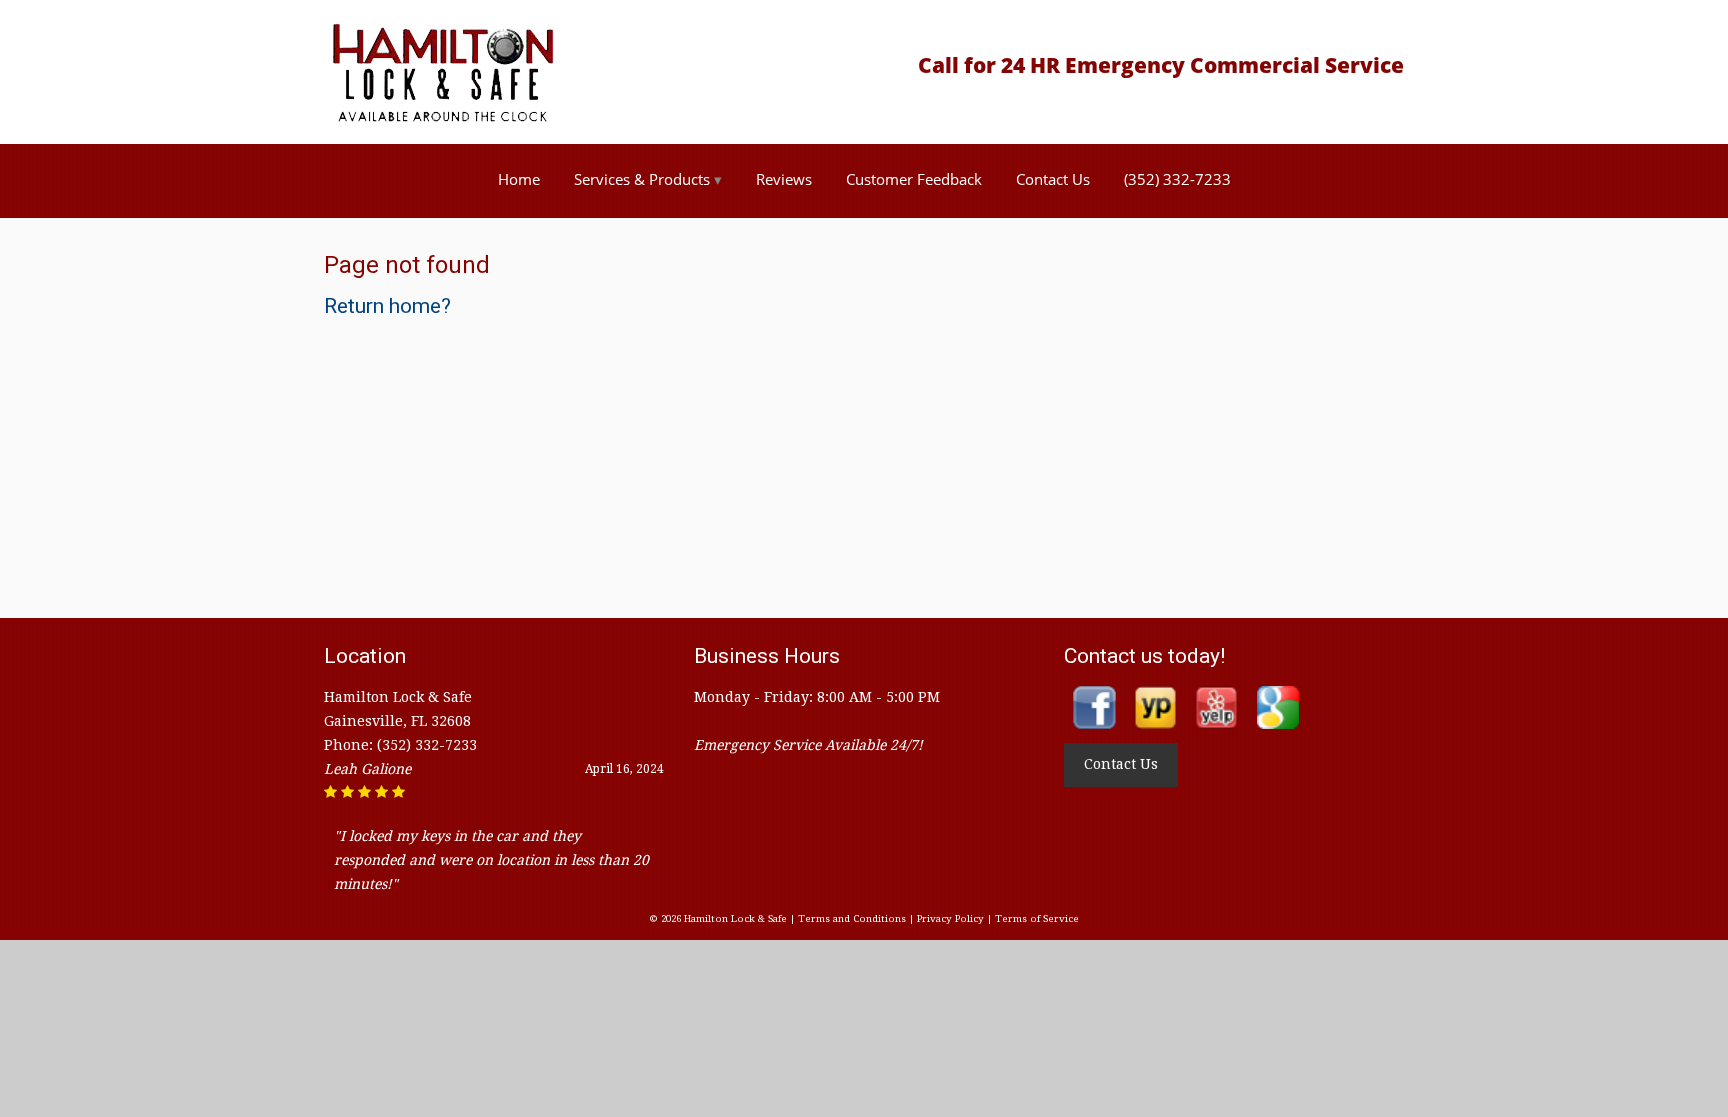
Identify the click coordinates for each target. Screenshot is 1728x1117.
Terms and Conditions (852, 918)
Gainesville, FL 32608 (397, 721)
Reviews (784, 179)
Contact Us (1053, 179)
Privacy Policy (950, 918)
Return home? (387, 306)
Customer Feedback (914, 179)
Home (519, 179)
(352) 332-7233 (1177, 179)
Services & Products (642, 179)
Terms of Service (1037, 918)
